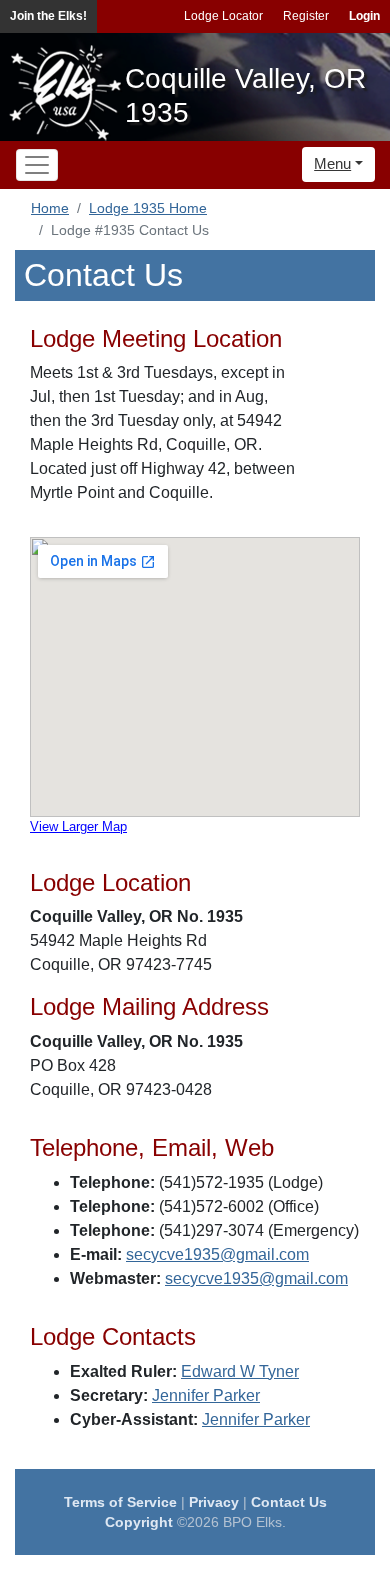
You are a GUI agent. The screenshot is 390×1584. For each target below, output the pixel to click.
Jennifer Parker (206, 1395)
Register (306, 16)
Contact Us (289, 1502)
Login (364, 16)
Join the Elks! (48, 16)
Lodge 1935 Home (148, 208)
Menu (332, 163)
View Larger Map (78, 826)
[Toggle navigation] (37, 165)
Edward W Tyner (240, 1371)
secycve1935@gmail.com (217, 1254)
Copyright (139, 1522)
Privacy (214, 1502)
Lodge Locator (223, 16)
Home (50, 208)
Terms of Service (120, 1502)
